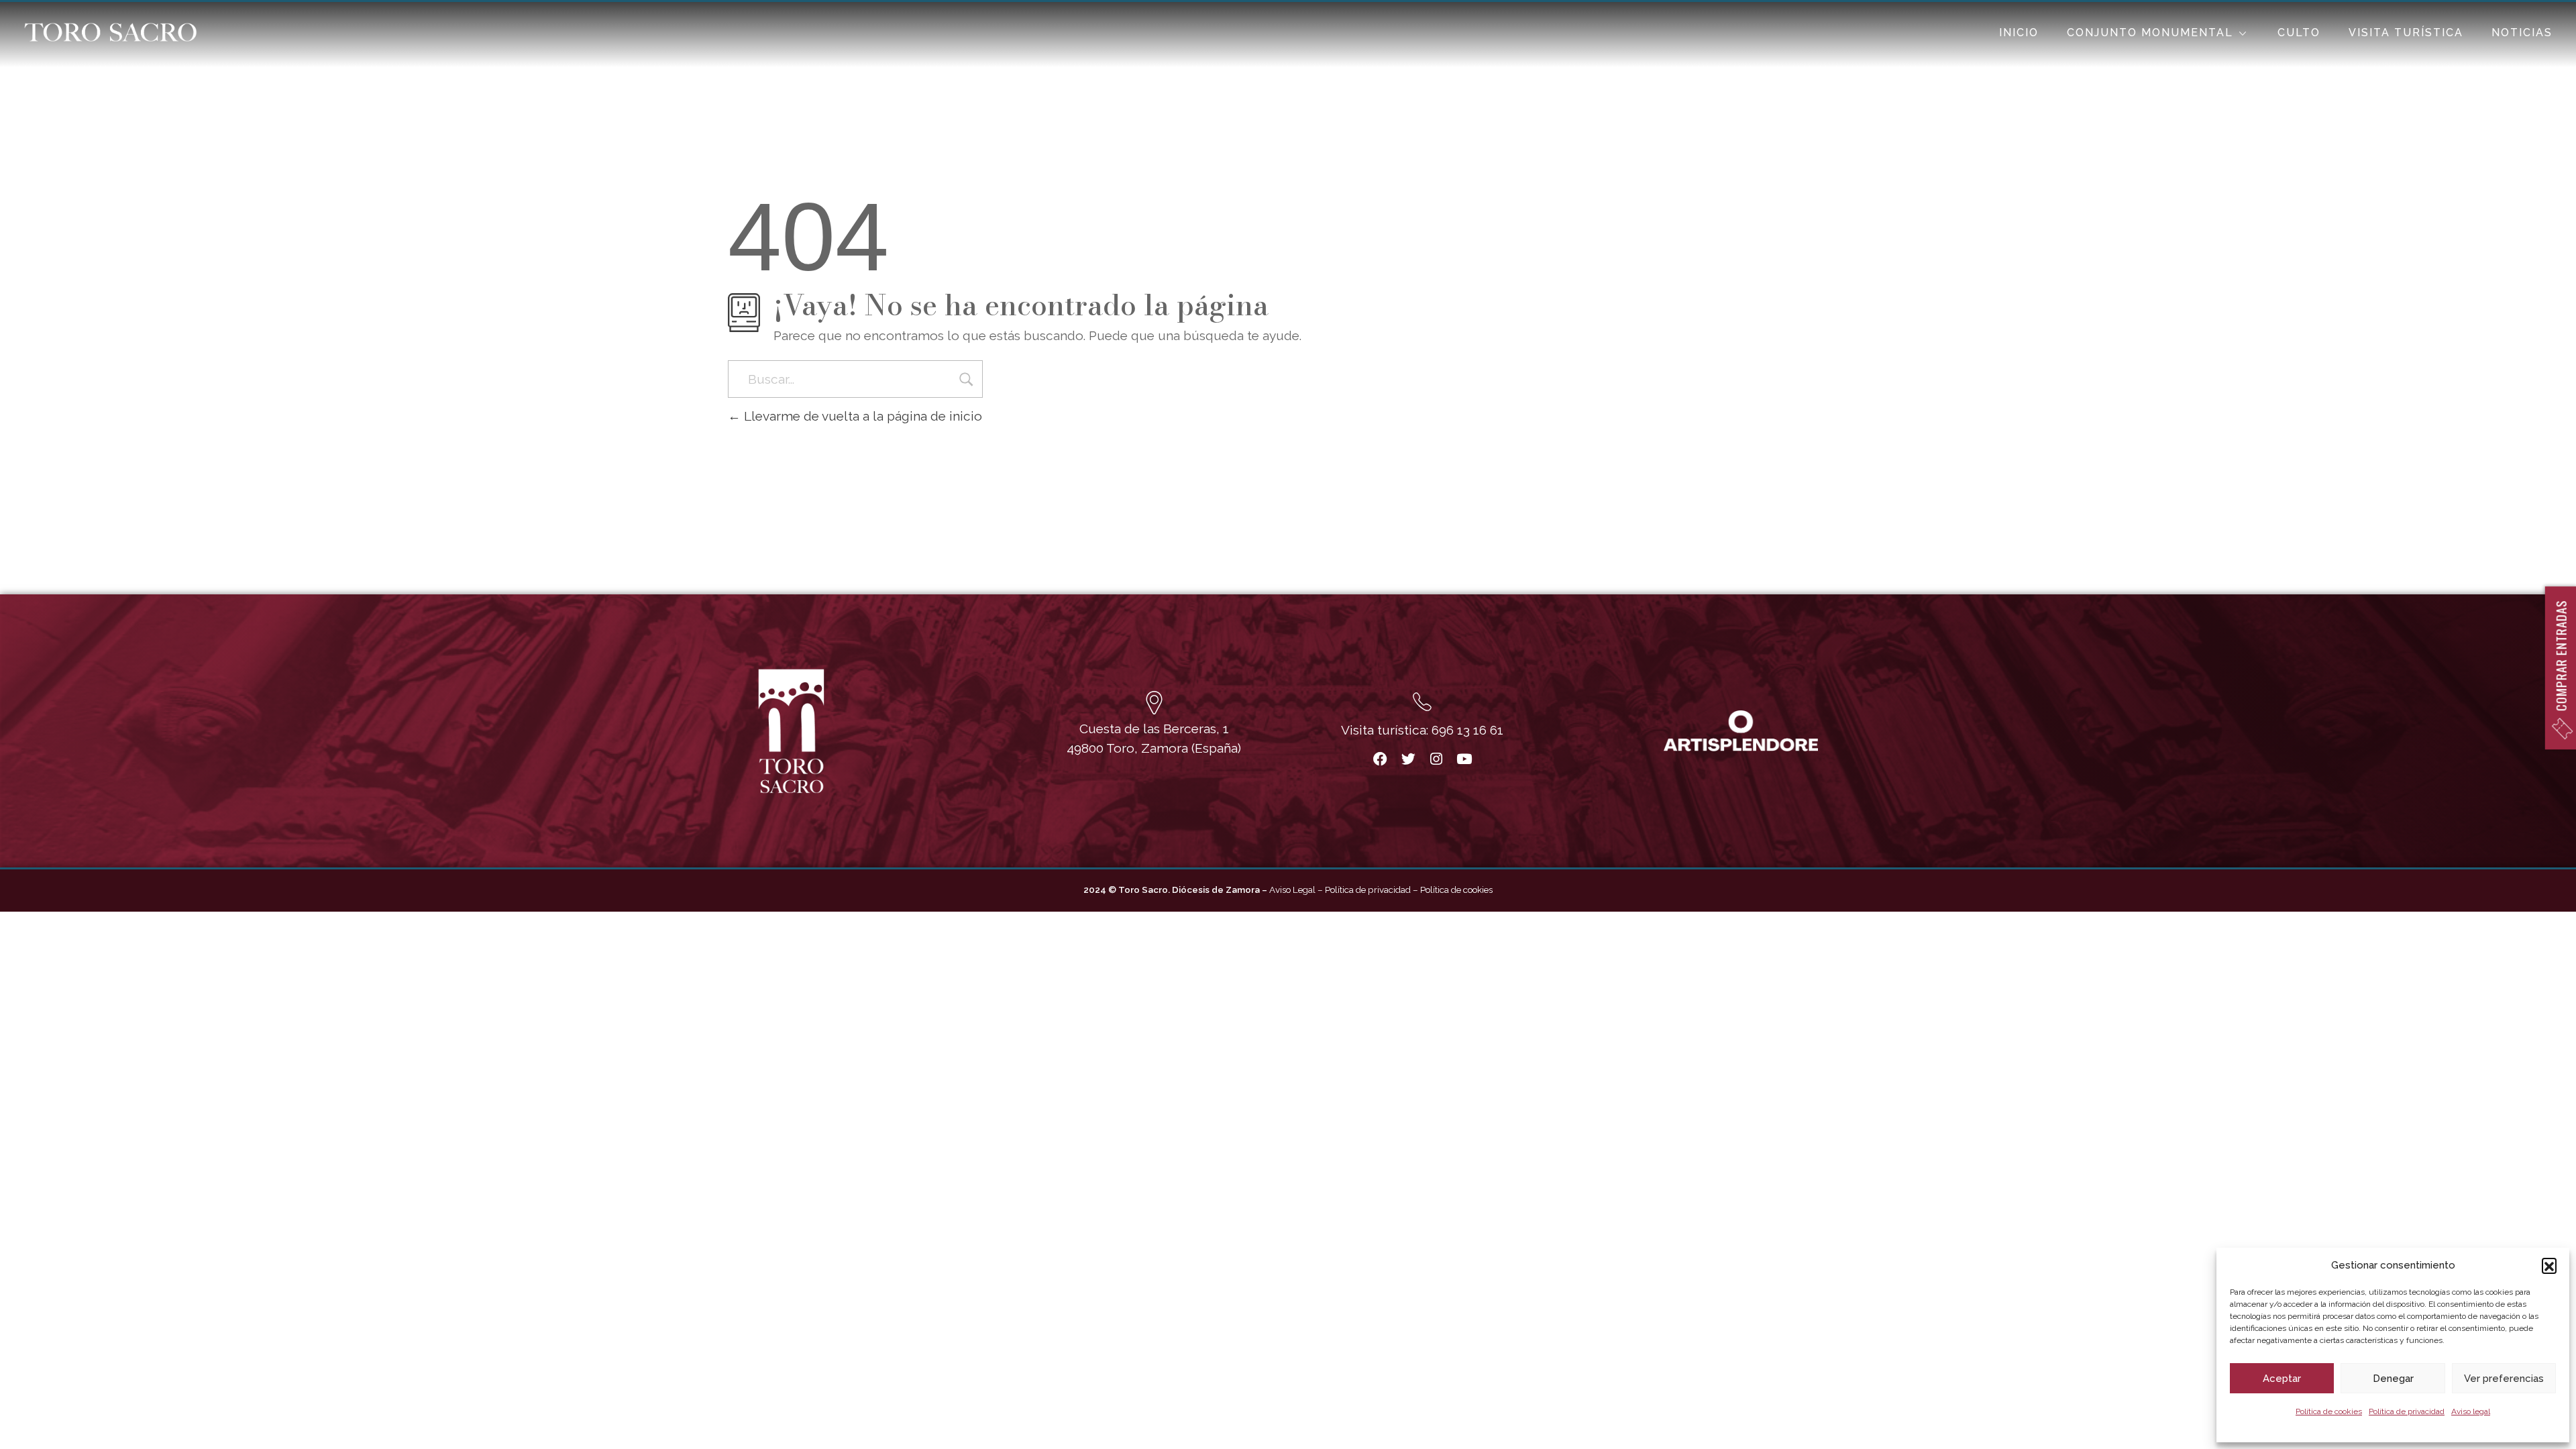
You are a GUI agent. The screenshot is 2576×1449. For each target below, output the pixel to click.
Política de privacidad (2407, 1411)
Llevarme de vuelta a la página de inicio (861, 416)
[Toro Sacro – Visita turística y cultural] (110, 32)
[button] (2549, 1265)
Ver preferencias (2504, 1379)
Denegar (2393, 1379)
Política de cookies (2329, 1411)
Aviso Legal (1292, 890)
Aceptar (2282, 1379)
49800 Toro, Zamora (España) (1154, 748)
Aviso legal (2471, 1411)
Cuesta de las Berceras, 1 (1154, 729)
